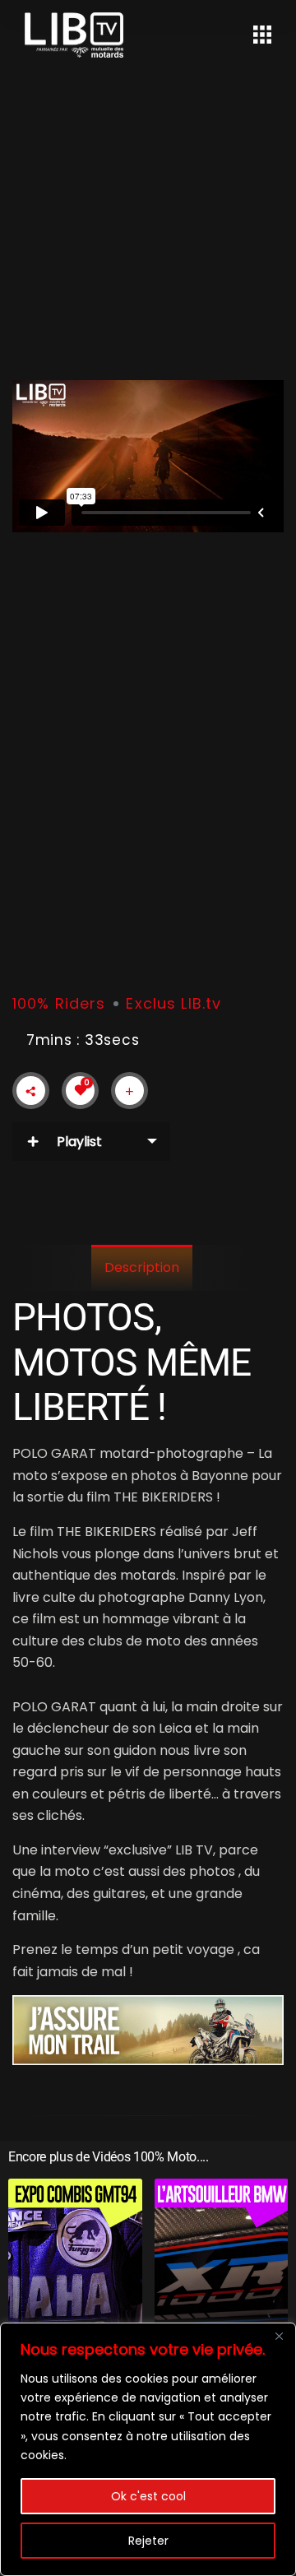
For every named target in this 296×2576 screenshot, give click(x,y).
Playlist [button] (79, 1142)
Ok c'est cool (148, 2496)
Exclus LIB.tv (173, 1003)
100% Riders (59, 1003)
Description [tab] (142, 1267)
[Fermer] (279, 2337)
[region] (148, 2449)
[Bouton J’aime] (81, 1090)
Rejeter (148, 2541)
